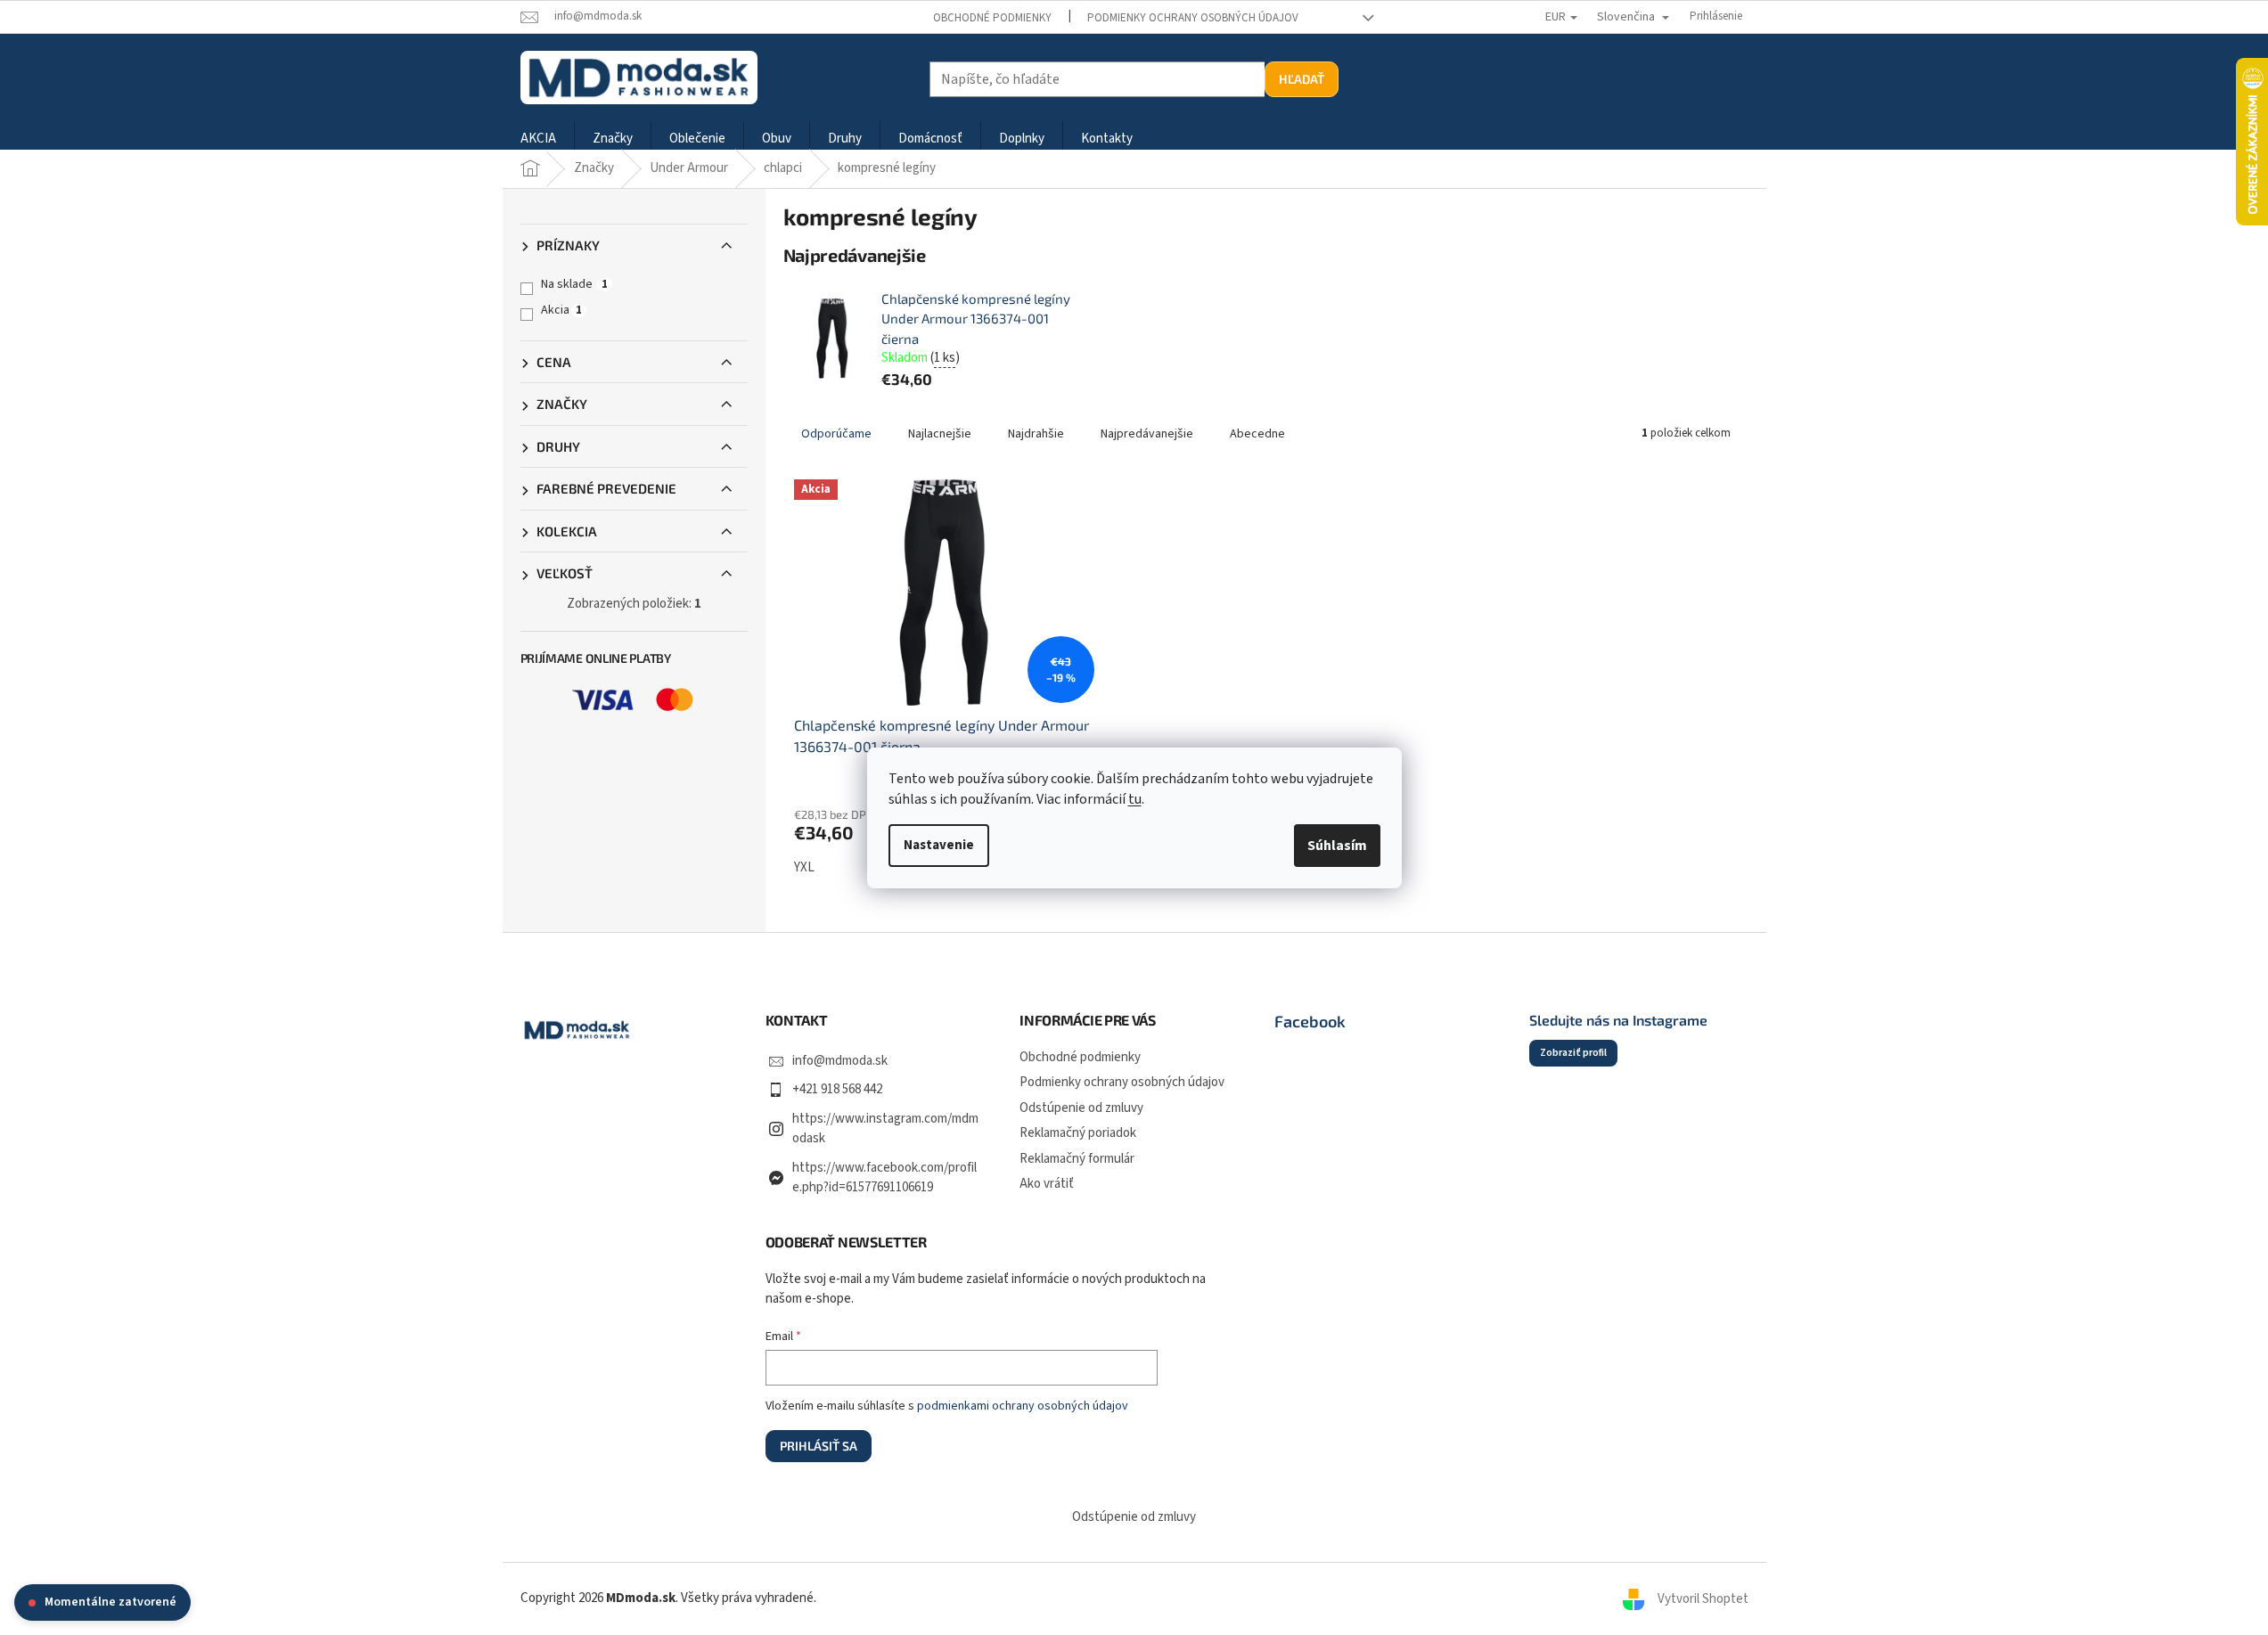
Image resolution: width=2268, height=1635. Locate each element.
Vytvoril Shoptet (1703, 1598)
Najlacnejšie (940, 434)
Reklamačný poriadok (1078, 1133)
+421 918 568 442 (837, 1089)
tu (1135, 799)
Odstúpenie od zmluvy (1081, 1108)
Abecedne (1257, 434)
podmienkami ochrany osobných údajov (1023, 1406)
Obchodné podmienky (992, 18)
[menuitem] (538, 139)
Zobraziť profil (1573, 1053)
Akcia (561, 310)
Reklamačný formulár (1077, 1159)
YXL (804, 867)
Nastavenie (939, 845)
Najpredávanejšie (1147, 434)
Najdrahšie (1036, 434)
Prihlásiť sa (819, 1446)
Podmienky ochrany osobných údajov (1193, 18)
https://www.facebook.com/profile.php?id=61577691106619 (884, 1178)
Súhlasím (1337, 846)
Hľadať (1302, 79)
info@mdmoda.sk (840, 1061)
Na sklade (574, 284)
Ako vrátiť (1047, 1184)
